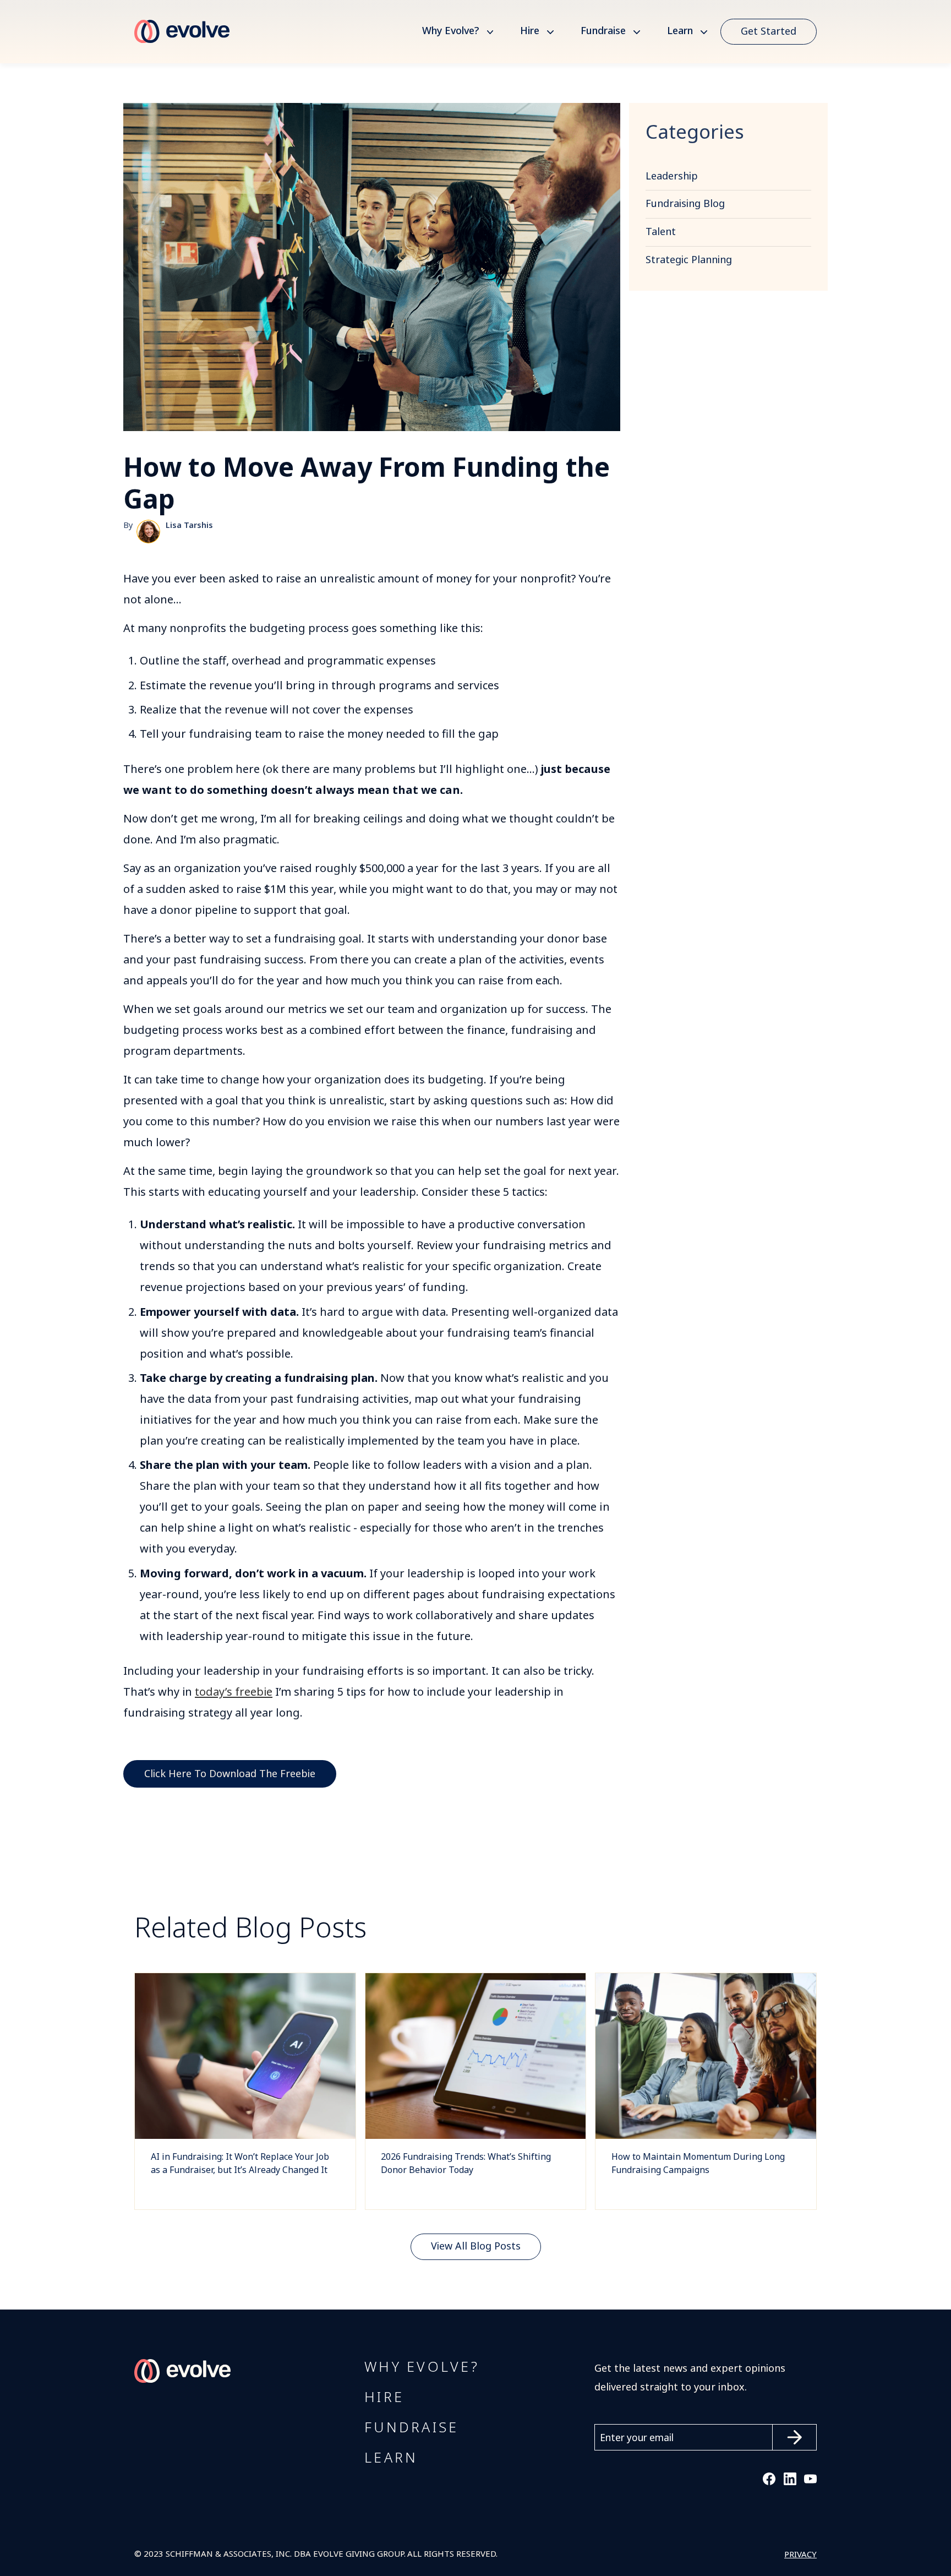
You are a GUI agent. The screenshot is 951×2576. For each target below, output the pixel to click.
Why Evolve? (450, 31)
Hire (530, 31)
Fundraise (603, 31)
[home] (182, 32)
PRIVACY (800, 2555)
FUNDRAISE (411, 2428)
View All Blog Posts (476, 2246)
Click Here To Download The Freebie (230, 1774)
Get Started (769, 31)
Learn (680, 31)
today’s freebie (234, 1692)
